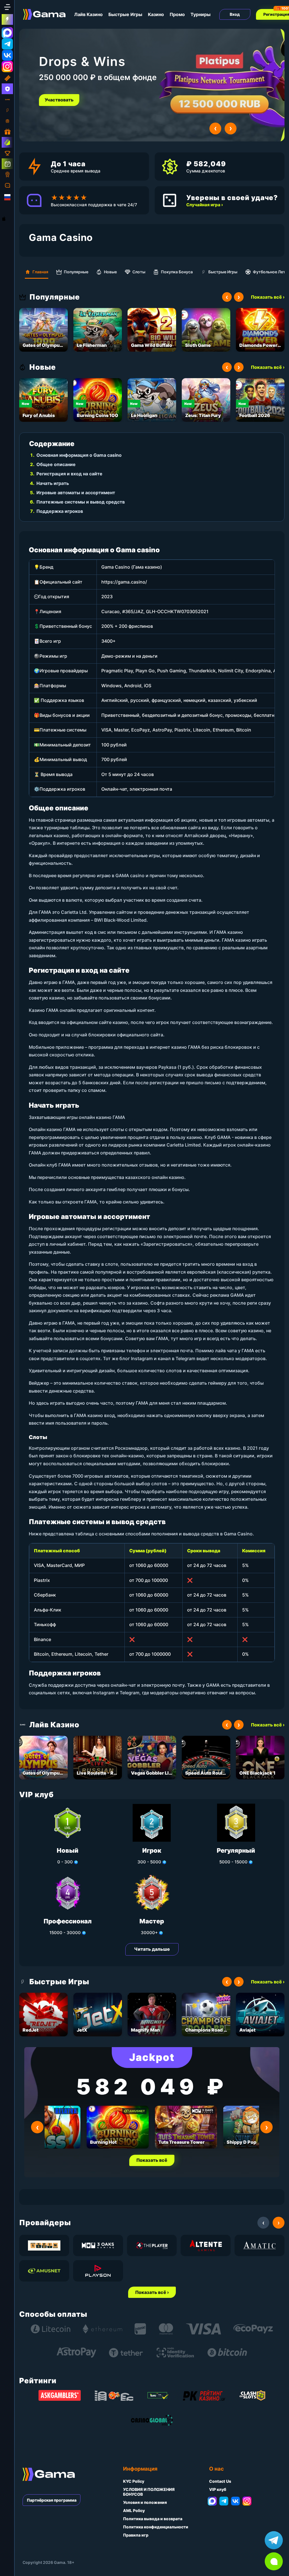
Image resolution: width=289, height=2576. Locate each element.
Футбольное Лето (270, 272)
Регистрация (59, 100)
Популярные (76, 272)
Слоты (139, 272)
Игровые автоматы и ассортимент (76, 493)
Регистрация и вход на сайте (69, 474)
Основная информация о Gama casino (79, 455)
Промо (177, 14)
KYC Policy (134, 2481)
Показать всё (152, 2160)
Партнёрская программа (52, 2500)
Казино (156, 14)
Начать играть (53, 483)
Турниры (201, 14)
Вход (235, 14)
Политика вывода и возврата (153, 2519)
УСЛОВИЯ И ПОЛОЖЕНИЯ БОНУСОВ (149, 2492)
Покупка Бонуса (177, 272)
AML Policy (134, 2510)
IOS (10, 219)
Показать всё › (268, 297)
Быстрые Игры (125, 14)
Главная (40, 272)
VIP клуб (218, 2489)
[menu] (7, 7)
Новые (110, 272)
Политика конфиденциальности (156, 2527)
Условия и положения (145, 2502)
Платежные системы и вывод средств (81, 502)
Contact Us (220, 2481)
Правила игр (136, 2535)
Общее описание (56, 464)
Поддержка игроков (60, 511)
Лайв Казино (88, 14)
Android (8, 208)
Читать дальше (152, 1949)
